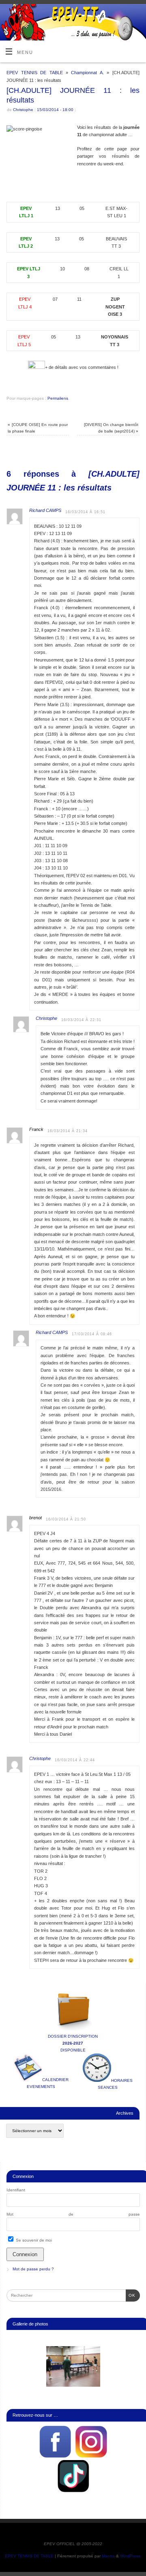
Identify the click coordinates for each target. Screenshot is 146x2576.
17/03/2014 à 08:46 (92, 1334)
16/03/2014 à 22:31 (81, 1020)
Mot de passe (73, 2214)
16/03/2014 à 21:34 (68, 1131)
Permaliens (58, 398)
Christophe (23, 110)
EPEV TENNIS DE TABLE (34, 73)
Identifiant (16, 2190)
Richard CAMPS (45, 510)
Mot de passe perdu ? (33, 2269)
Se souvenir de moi (33, 2240)
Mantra (108, 2556)
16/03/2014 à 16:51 (85, 512)
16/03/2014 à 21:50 (66, 1519)
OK (131, 2295)
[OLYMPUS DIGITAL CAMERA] (73, 2366)
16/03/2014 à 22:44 (75, 1760)
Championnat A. (87, 73)
